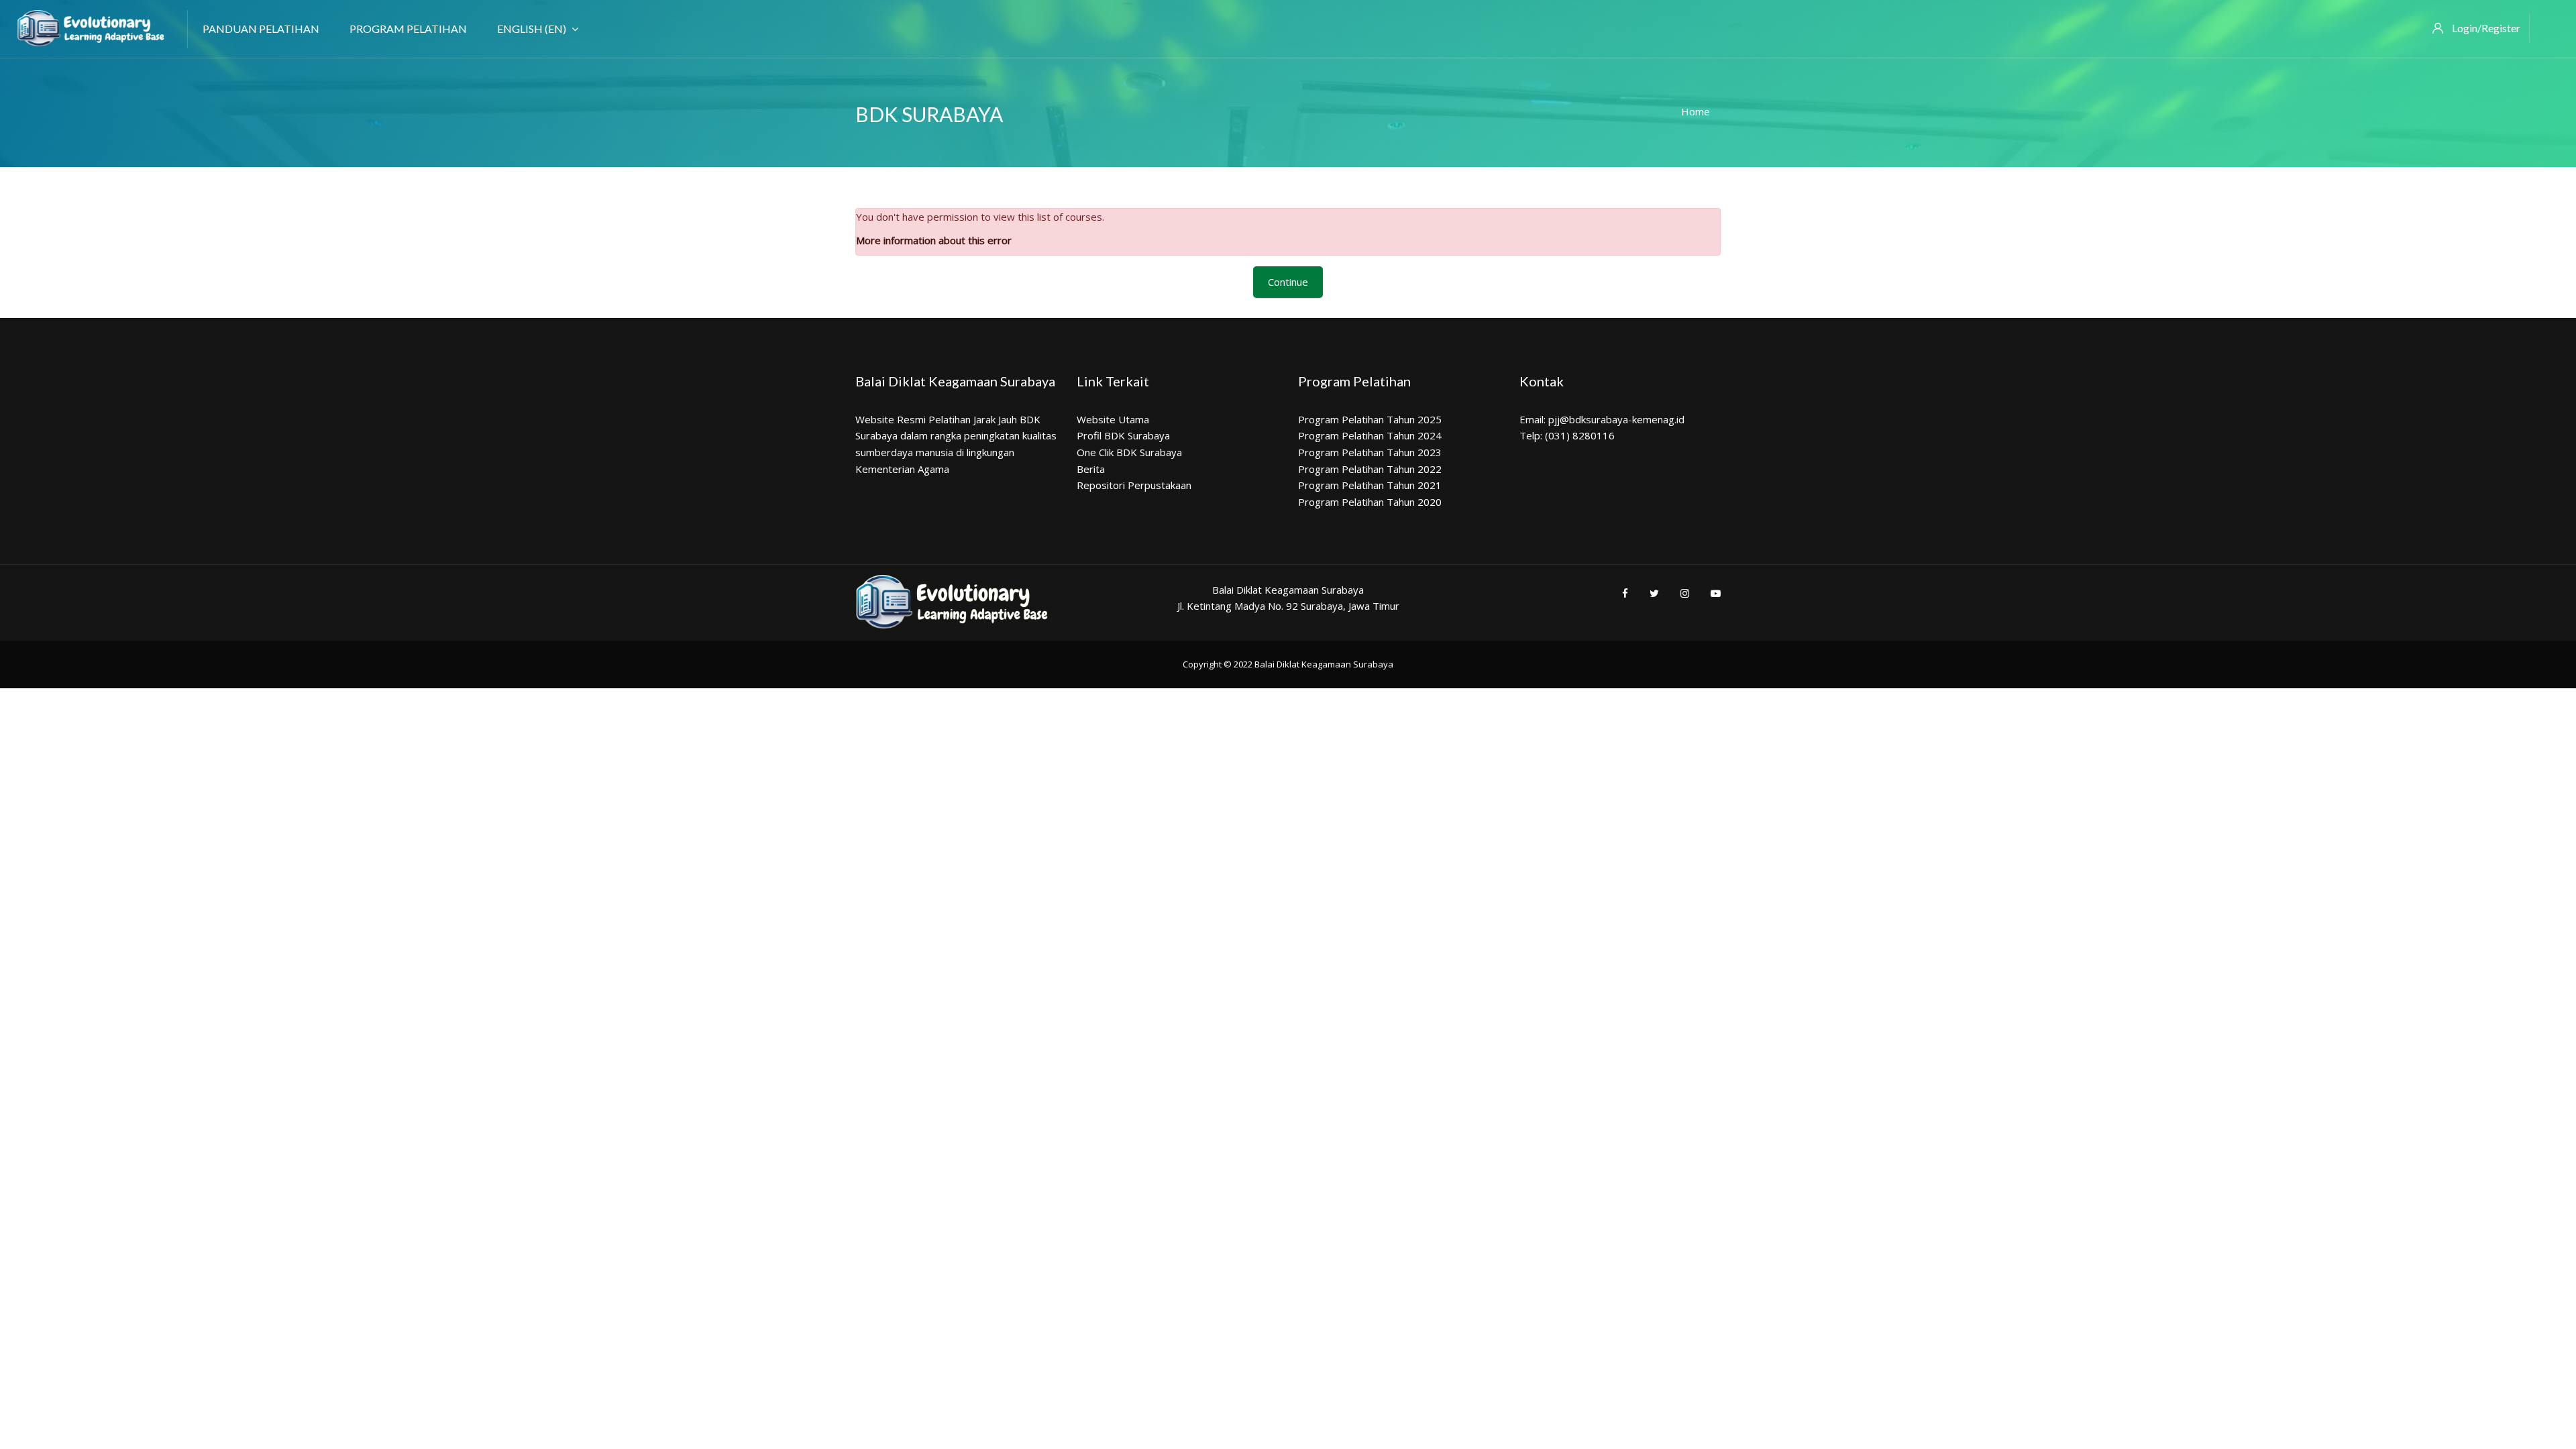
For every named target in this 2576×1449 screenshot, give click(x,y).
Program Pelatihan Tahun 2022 (1370, 469)
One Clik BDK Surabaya (1129, 452)
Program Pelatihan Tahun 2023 (1370, 452)
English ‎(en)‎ (532, 29)
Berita (1091, 469)
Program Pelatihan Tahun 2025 (1370, 419)
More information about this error (934, 240)
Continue (1288, 282)
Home (1696, 111)
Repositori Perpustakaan (1134, 485)
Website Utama (1113, 419)
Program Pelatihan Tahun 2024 (1370, 435)
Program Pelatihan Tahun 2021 (1370, 485)
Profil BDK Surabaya (1123, 435)
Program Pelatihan (408, 29)
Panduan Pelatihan (261, 29)
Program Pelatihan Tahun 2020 (1370, 502)
